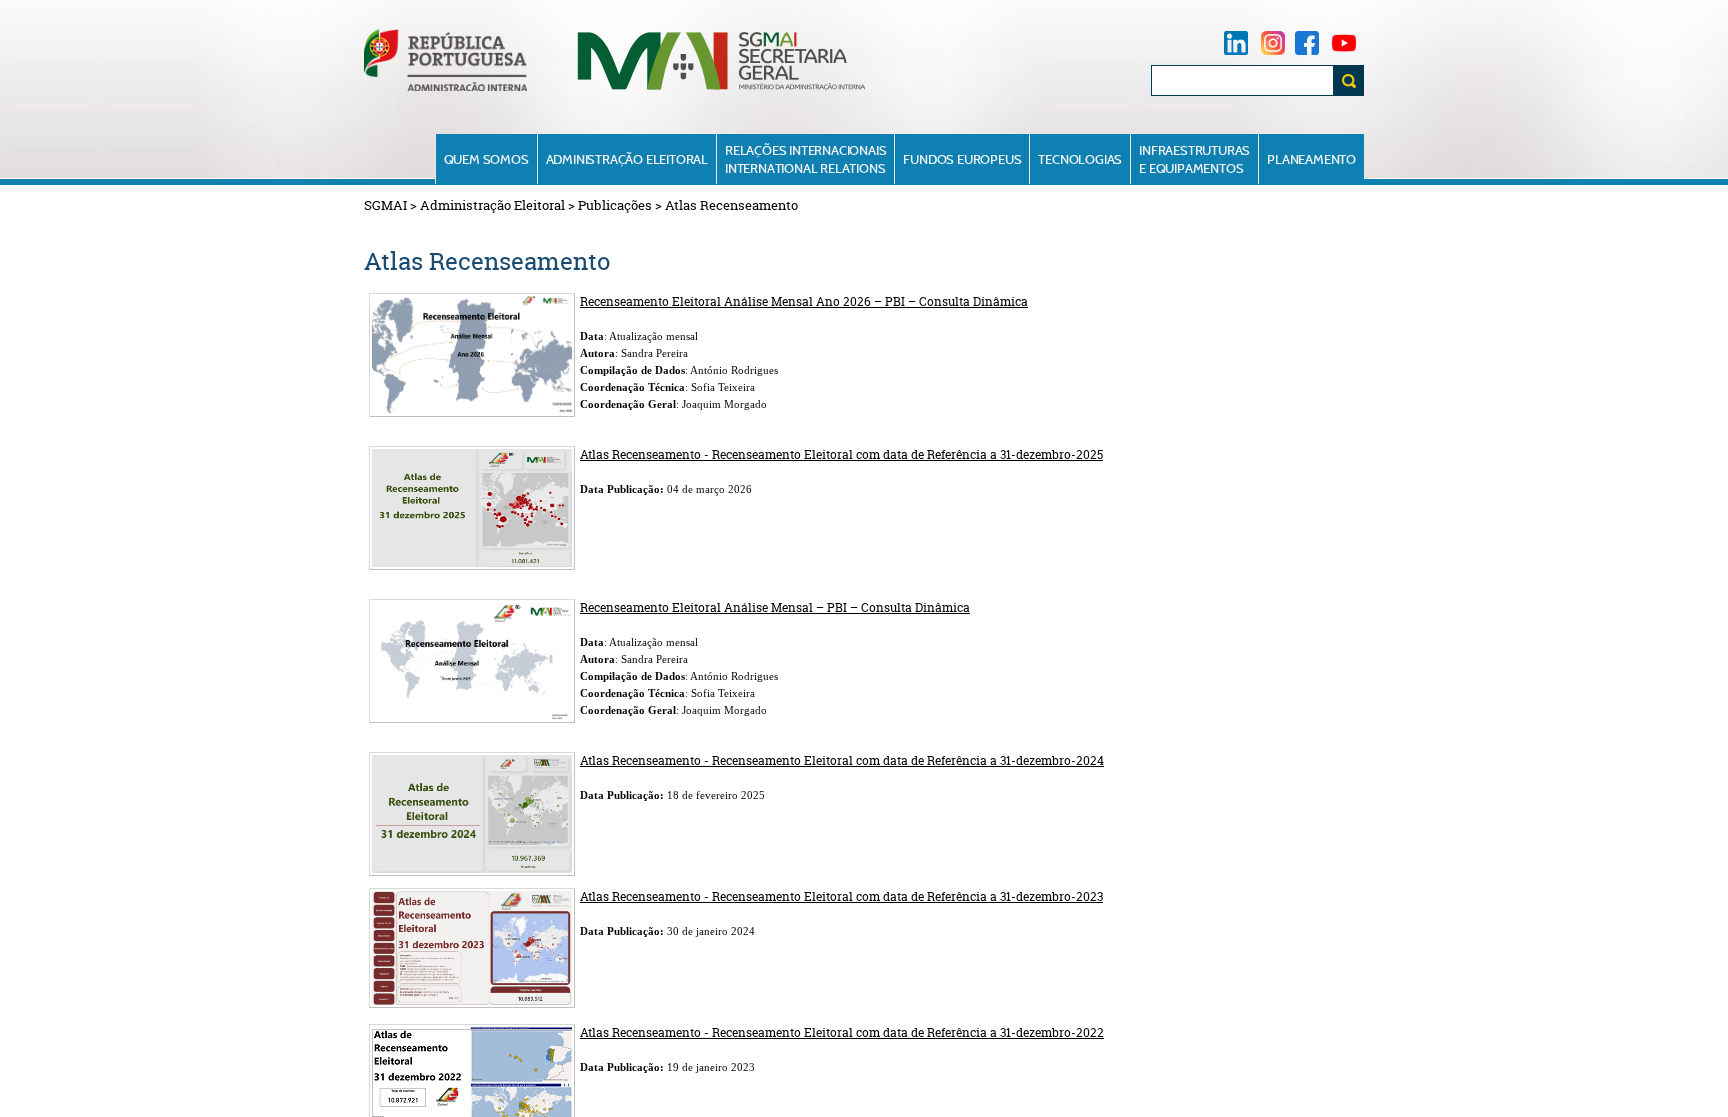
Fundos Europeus (962, 159)
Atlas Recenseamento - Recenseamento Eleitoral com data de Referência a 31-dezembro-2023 (841, 896)
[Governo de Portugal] (445, 86)
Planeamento (1311, 159)
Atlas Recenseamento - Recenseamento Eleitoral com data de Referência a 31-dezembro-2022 (842, 1032)
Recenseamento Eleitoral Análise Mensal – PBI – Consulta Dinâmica (775, 607)
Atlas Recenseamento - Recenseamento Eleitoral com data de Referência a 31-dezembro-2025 (841, 454)
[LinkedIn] (1236, 42)
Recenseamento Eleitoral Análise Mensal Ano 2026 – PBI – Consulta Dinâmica (804, 301)
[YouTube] (1344, 42)
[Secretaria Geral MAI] (722, 88)
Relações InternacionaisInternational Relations (805, 159)
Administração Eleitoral (627, 159)
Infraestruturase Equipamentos (1194, 159)
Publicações (615, 205)
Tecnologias (1080, 159)
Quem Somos (486, 159)
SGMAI (385, 205)
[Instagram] (1273, 42)
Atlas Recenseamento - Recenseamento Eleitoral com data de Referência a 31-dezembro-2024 (842, 760)
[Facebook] (1307, 42)
